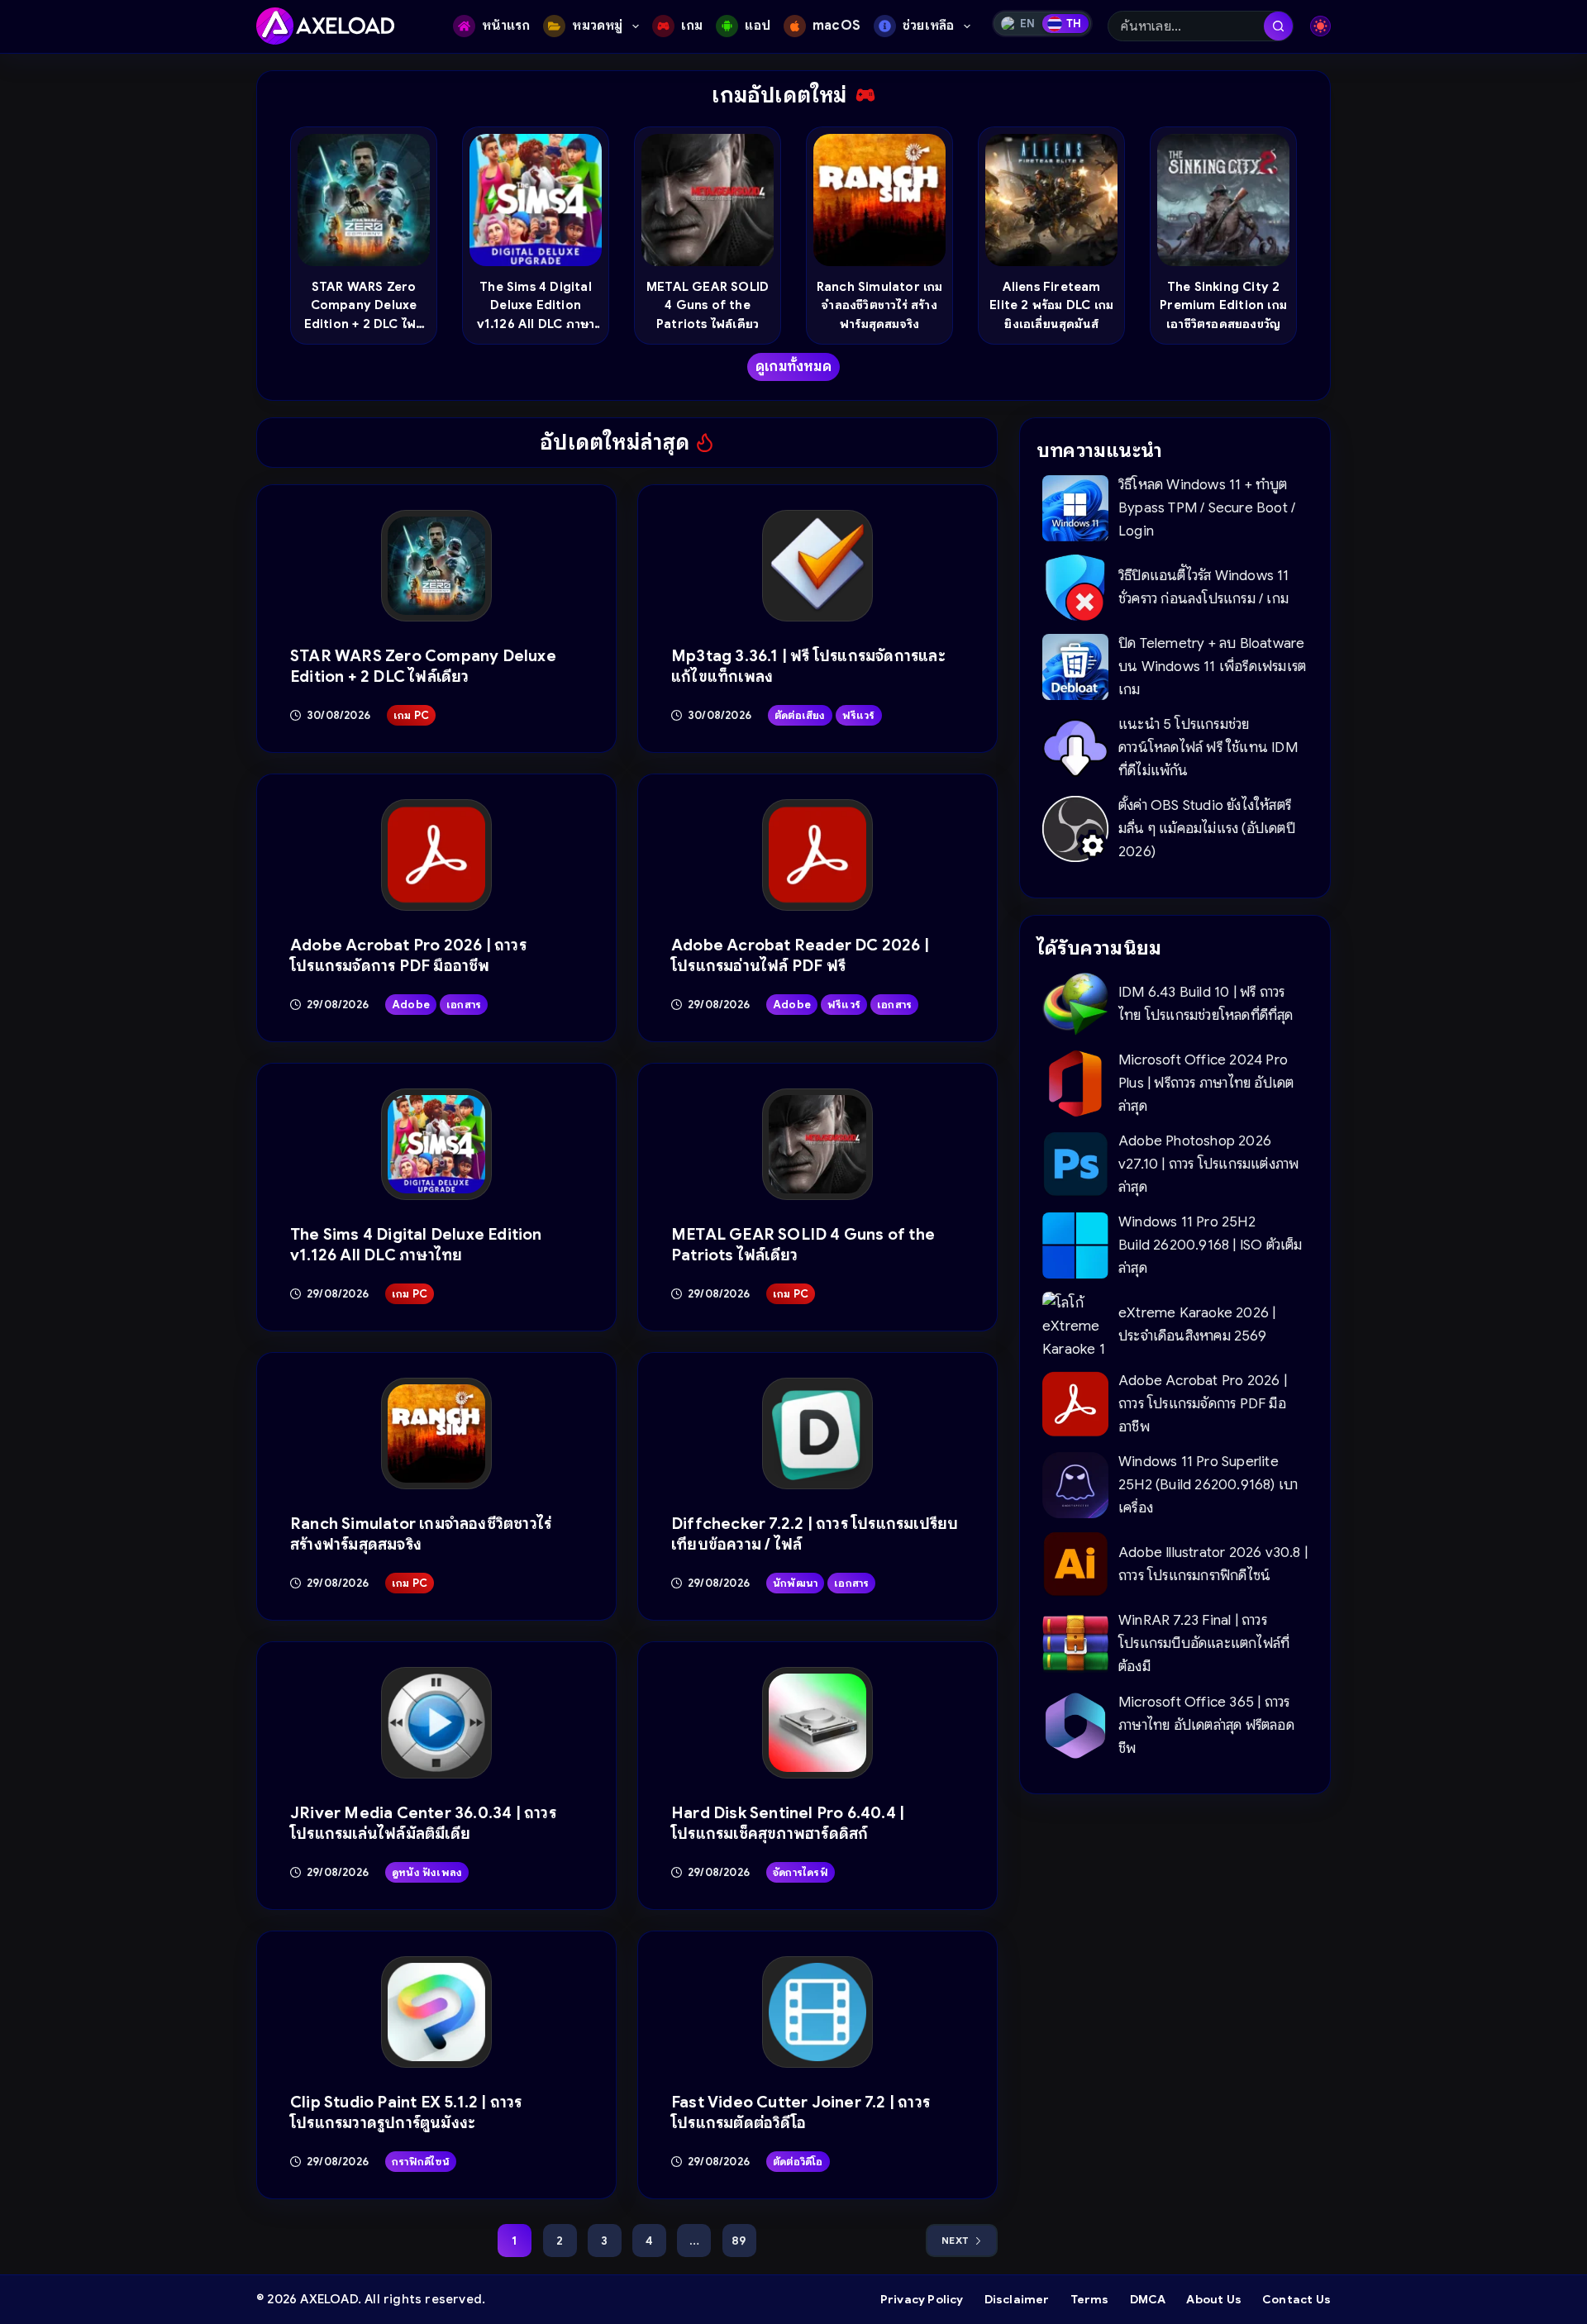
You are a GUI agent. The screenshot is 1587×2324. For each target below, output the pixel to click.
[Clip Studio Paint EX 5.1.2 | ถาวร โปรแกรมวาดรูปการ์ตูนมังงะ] (437, 2012)
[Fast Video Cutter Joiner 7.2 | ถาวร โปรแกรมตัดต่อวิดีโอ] (818, 2012)
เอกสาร (464, 1005)
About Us (1214, 2299)
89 (739, 2241)
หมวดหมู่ (597, 26)
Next (955, 2240)
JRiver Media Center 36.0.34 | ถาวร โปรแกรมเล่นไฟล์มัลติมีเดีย (423, 1823)
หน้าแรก (506, 26)
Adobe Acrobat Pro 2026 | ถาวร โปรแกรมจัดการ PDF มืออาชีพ (408, 955)
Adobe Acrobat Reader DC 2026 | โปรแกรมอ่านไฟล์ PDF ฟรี (800, 955)
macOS (836, 26)
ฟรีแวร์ (859, 715)
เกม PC (411, 715)
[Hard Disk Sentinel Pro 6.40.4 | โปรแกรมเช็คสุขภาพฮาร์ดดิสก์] (818, 1723)
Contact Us (1296, 2299)
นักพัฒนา (795, 1583)
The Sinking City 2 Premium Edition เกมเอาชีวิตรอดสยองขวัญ (1223, 305)
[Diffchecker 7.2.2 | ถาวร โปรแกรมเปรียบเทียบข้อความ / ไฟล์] (818, 1433)
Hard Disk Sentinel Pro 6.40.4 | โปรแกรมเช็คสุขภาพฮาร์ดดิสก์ (788, 1823)
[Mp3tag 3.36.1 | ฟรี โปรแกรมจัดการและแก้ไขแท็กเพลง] (818, 566)
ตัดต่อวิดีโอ (798, 2162)
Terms (1090, 2299)
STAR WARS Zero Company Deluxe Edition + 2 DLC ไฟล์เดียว (364, 306)
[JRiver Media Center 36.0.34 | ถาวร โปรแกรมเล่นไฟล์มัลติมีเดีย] (437, 1723)
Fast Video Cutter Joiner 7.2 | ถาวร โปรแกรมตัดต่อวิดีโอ (801, 2112)
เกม (692, 26)
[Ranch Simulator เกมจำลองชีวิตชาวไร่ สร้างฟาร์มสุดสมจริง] (437, 1433)
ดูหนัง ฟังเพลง (427, 1872)
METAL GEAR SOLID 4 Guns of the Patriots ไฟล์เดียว (708, 305)
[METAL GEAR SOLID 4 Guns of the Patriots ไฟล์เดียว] (818, 1144)
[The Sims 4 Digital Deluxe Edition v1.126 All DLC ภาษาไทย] (437, 1144)
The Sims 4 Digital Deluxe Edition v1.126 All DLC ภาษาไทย (536, 306)
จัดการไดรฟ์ (801, 1872)
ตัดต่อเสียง (800, 715)
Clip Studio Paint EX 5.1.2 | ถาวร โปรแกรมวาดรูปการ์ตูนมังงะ (406, 2112)
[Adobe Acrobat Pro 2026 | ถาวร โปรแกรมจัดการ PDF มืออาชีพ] (437, 855)
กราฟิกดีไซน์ (421, 2162)
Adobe (411, 1005)
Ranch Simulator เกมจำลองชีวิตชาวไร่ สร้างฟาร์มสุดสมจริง (880, 305)
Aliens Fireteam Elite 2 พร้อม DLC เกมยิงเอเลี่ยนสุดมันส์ (1051, 305)
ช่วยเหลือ (928, 26)
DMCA (1148, 2299)
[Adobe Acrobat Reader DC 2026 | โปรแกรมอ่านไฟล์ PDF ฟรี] (818, 855)
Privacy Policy (922, 2299)
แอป (758, 26)
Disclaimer (1017, 2299)
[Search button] (1278, 26)
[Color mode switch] (1320, 26)
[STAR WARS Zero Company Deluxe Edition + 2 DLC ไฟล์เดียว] (437, 566)
